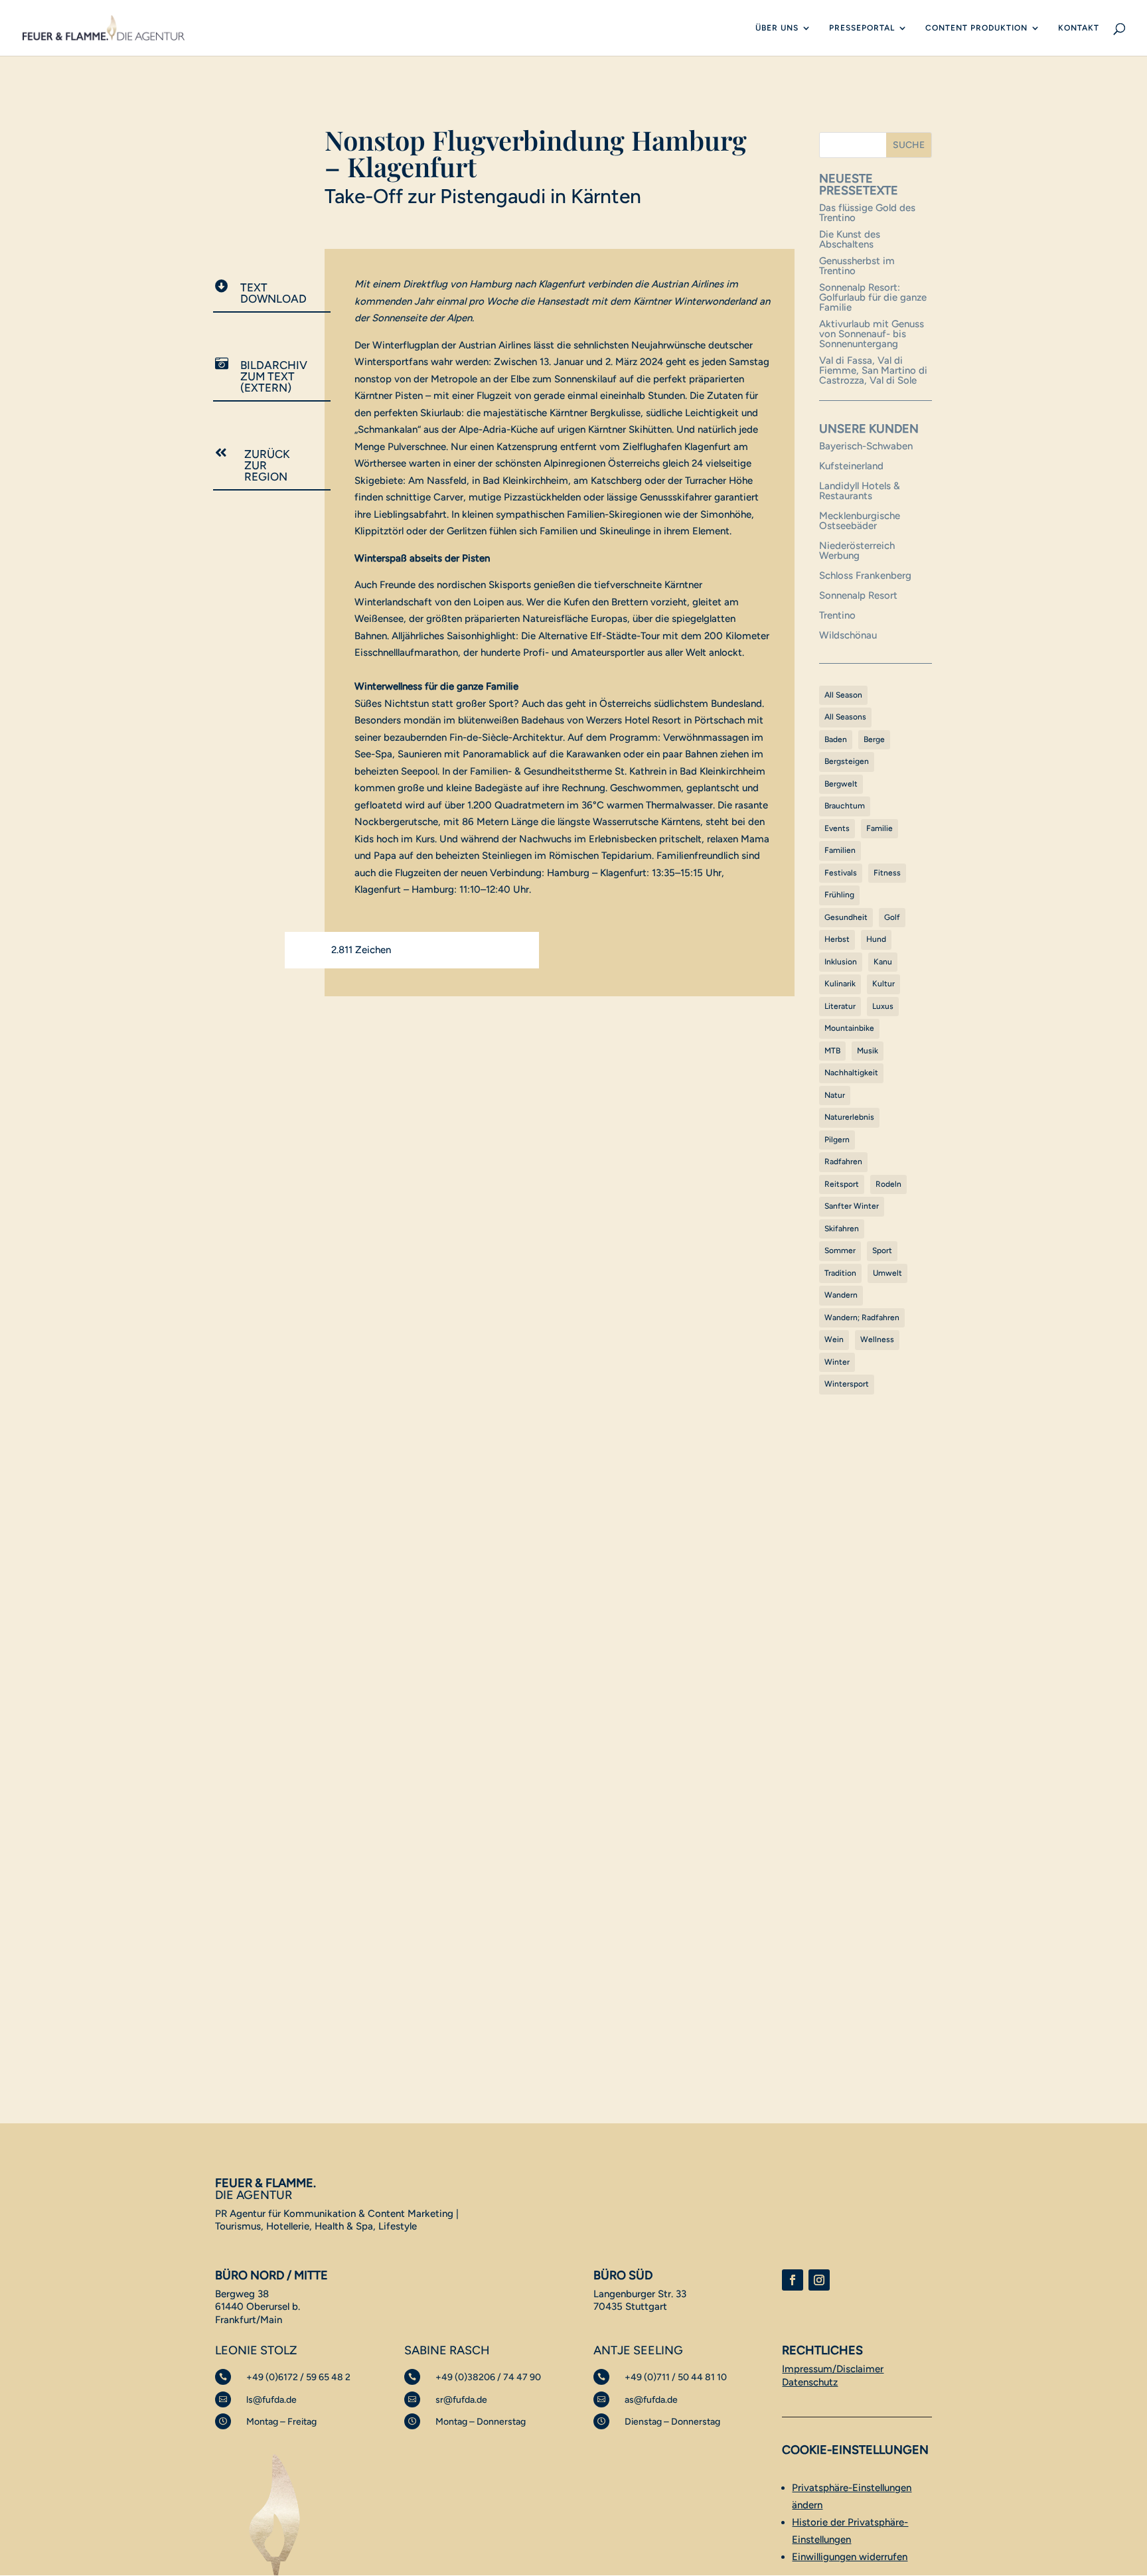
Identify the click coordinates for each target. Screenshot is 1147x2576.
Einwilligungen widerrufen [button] (850, 2557)
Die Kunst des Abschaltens (850, 239)
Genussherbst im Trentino (857, 266)
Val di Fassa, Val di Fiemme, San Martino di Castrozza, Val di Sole (873, 370)
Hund (876, 939)
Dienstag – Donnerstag (672, 2422)
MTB (832, 1051)
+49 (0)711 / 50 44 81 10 (676, 2377)
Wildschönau (848, 635)
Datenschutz (810, 2382)
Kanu (883, 962)
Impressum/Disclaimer (833, 2369)
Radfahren (843, 1162)
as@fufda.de (651, 2400)
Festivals (841, 873)
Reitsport (842, 1184)
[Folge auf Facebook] (793, 2280)
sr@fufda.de (461, 2400)
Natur (835, 1095)
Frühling (839, 895)
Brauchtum (845, 806)
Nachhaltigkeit (851, 1073)
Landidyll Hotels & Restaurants (860, 491)
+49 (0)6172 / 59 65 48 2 (298, 2377)
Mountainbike (849, 1028)
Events (837, 828)
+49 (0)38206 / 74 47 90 (488, 2377)
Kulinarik (840, 984)
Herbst (837, 939)
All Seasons (845, 717)
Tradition (840, 1273)
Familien (840, 850)
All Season (843, 695)
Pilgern (837, 1140)
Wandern (841, 1295)
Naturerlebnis (849, 1117)
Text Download (273, 293)
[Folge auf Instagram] (819, 2280)
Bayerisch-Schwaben (866, 446)
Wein (834, 1339)
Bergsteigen (847, 761)
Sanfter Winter (852, 1206)
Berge (874, 739)
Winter (837, 1362)
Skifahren (842, 1229)
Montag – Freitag (281, 2422)
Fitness (887, 873)
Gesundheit (846, 917)
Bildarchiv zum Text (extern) (274, 376)
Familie (879, 828)
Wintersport (847, 1384)
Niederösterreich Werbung (857, 551)
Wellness (877, 1339)
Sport (882, 1250)
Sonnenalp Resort (858, 595)
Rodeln (888, 1184)
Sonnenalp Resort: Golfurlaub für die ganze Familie (873, 297)
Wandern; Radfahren (862, 1318)
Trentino (837, 615)
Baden (836, 739)
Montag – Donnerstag (481, 2422)
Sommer (840, 1250)
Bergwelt (841, 784)
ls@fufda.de (271, 2400)
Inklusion (841, 962)
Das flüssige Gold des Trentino (867, 213)
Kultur (883, 984)
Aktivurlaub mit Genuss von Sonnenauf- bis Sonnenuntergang (872, 334)
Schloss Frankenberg (865, 575)
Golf (892, 917)
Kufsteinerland (851, 466)
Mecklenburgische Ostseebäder (860, 521)
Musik (868, 1051)
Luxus (883, 1006)
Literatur (840, 1006)
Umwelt (887, 1273)
